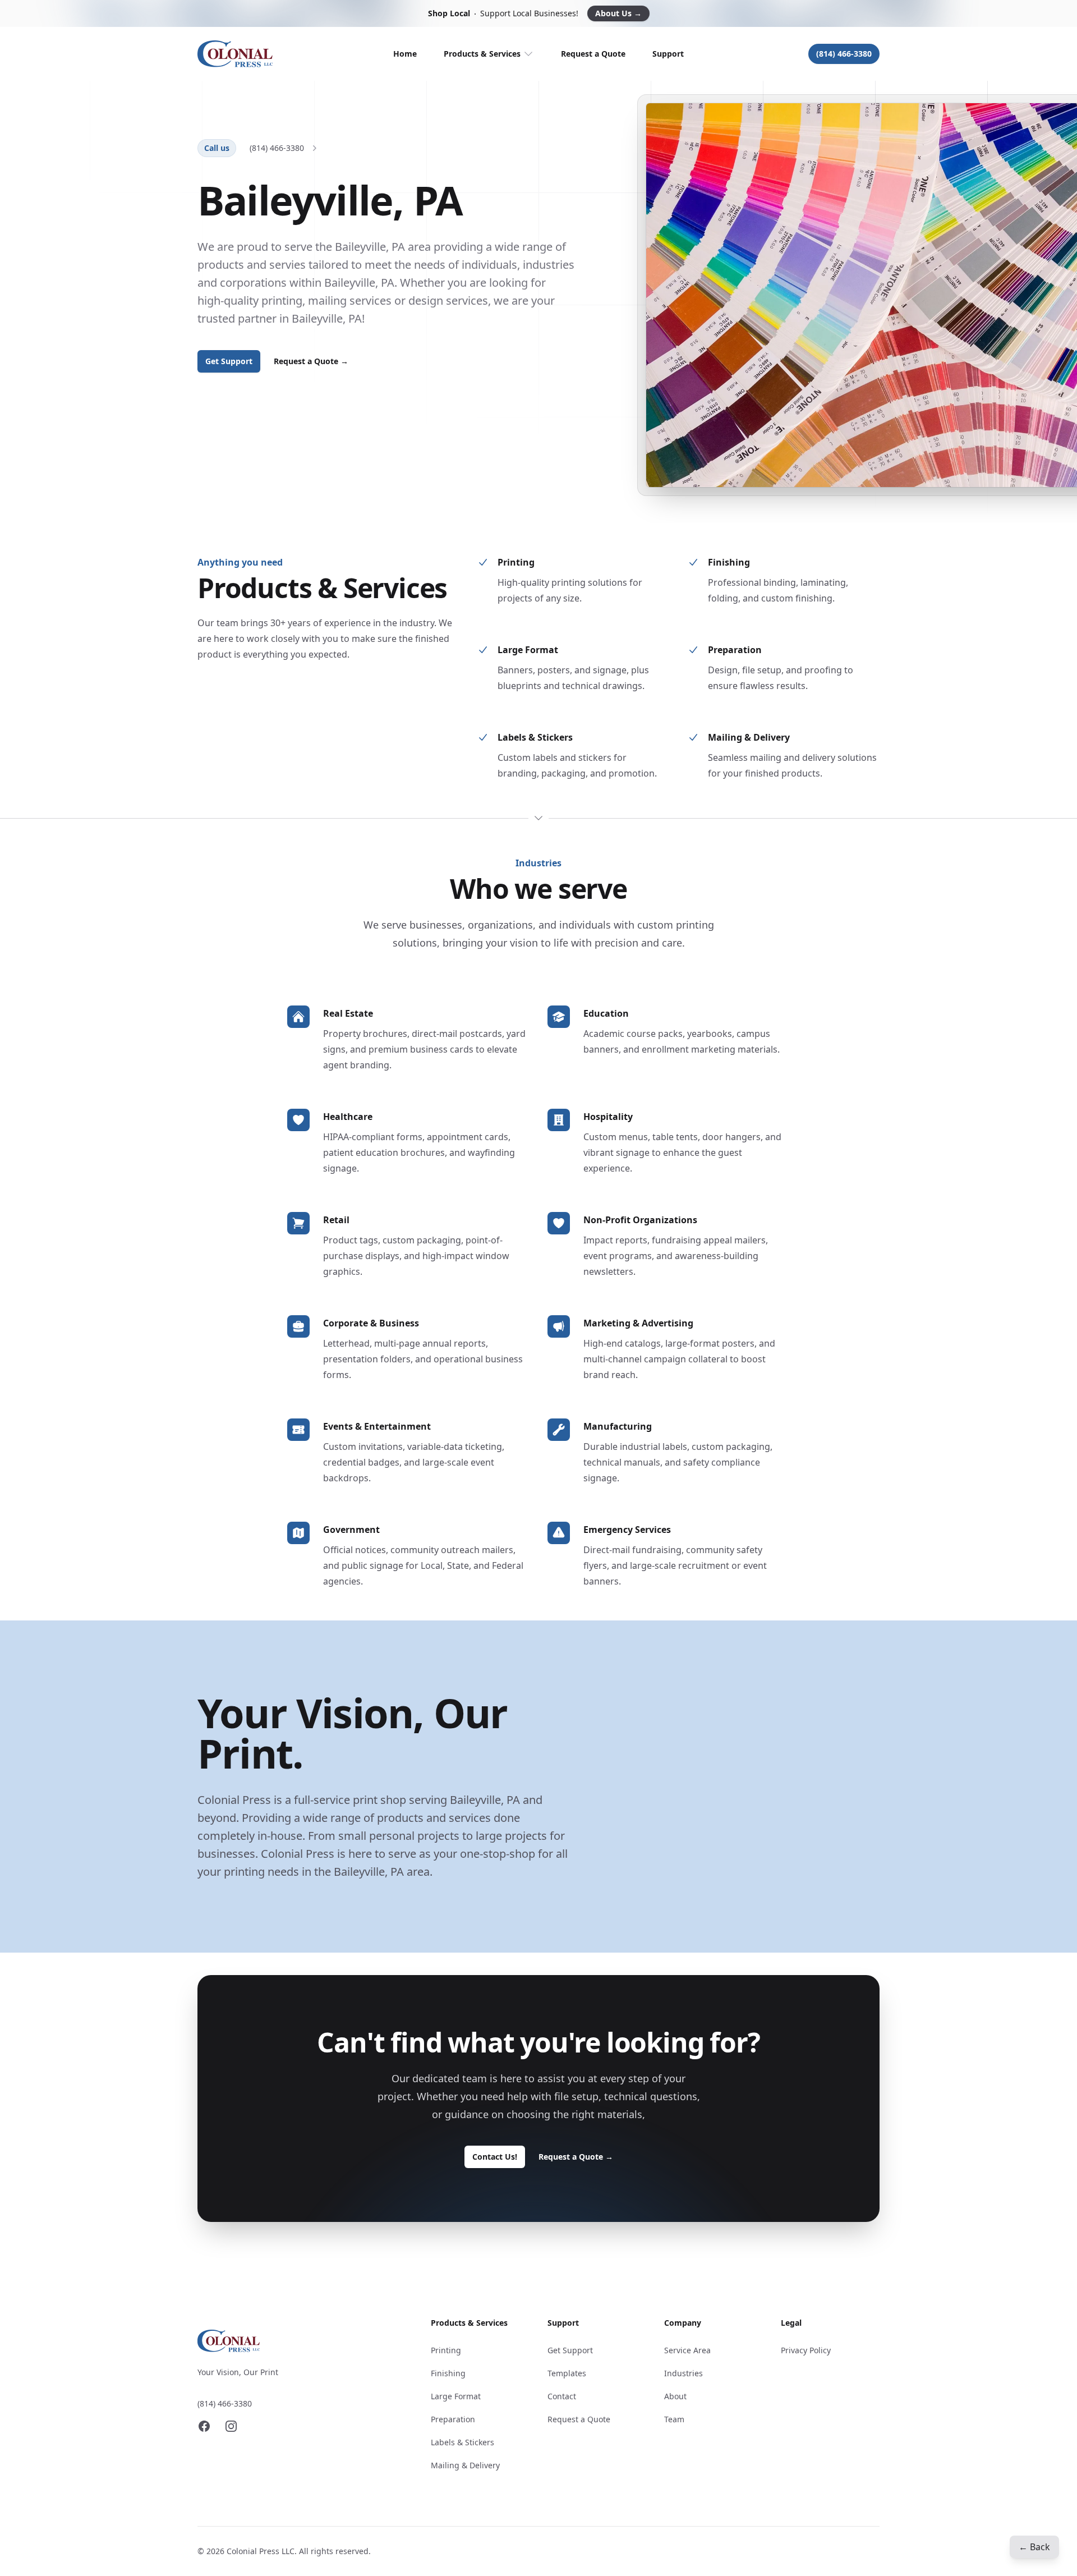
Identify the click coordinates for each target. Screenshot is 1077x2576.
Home (405, 54)
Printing (446, 2350)
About (675, 2396)
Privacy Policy (806, 2350)
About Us (618, 13)
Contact (562, 2396)
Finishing (448, 2373)
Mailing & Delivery (465, 2465)
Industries (684, 2373)
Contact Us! (495, 2157)
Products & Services (482, 54)
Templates (567, 2373)
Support (668, 54)
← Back (1034, 2547)
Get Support (229, 361)
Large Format (456, 2396)
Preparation (453, 2419)
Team (674, 2419)
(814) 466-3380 (844, 54)
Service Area (687, 2350)
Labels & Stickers (462, 2442)
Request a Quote (593, 54)
